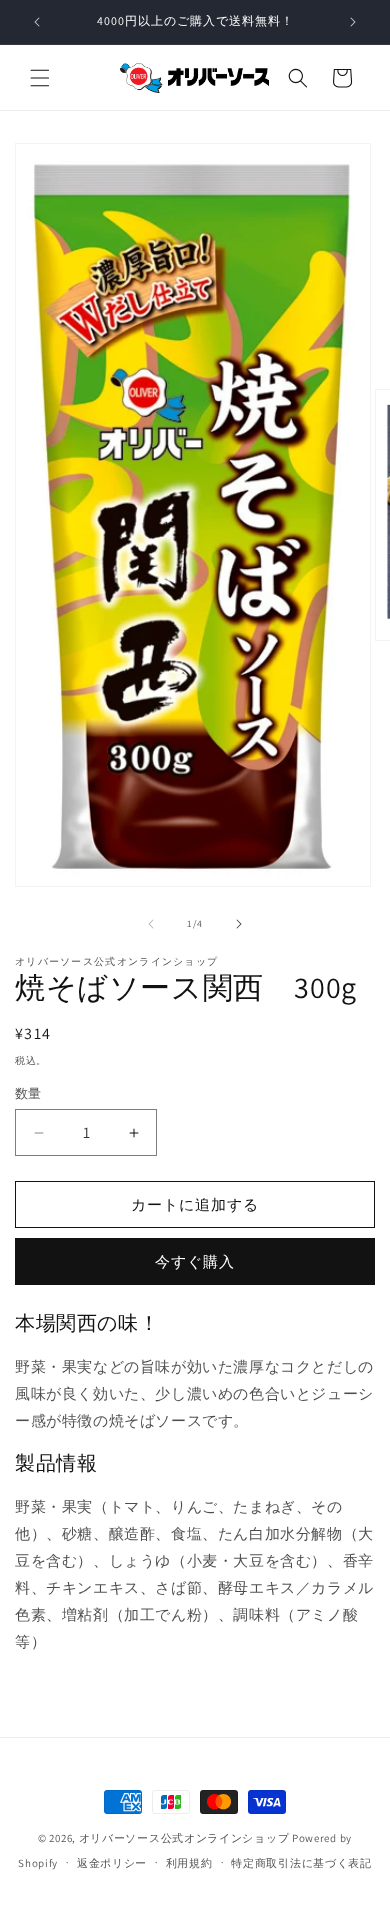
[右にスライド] (239, 924)
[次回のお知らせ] (353, 22)
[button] (40, 78)
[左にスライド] (151, 924)
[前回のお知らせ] (37, 22)
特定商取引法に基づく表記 (301, 1863)
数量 (28, 1093)
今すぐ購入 (195, 1261)
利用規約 (189, 1863)
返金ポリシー (112, 1863)
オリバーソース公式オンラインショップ (184, 1838)
